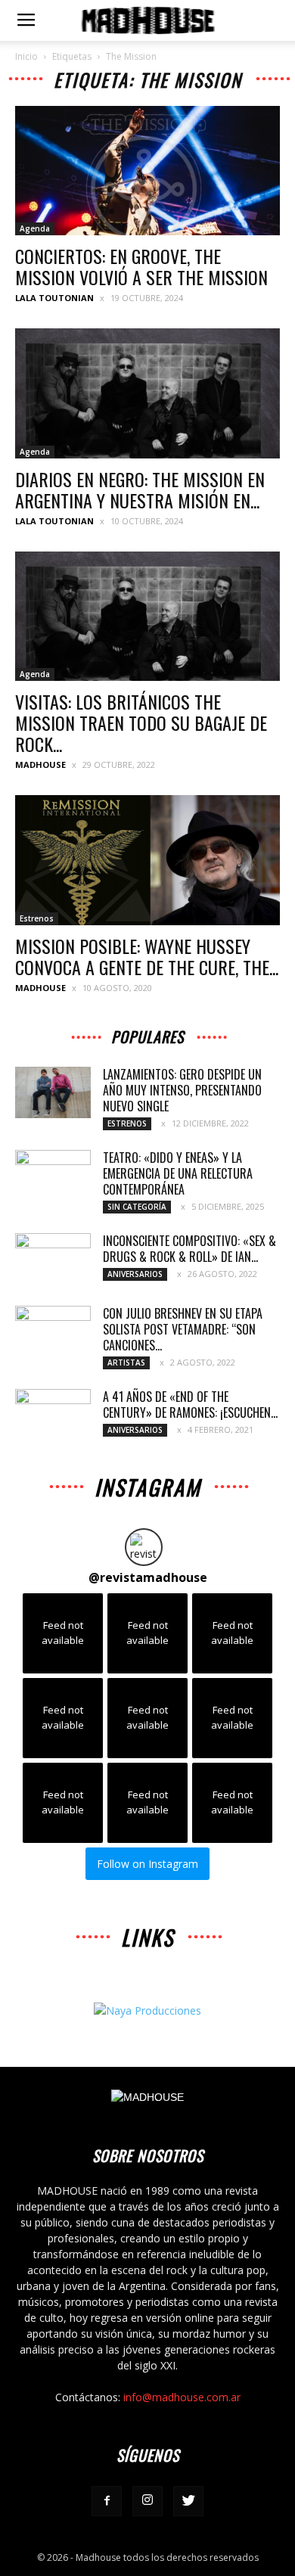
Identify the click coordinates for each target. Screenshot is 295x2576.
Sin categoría (137, 1207)
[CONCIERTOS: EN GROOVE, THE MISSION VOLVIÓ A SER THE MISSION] (147, 171)
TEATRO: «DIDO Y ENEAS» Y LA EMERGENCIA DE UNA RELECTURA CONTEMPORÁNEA (178, 1173)
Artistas (126, 1363)
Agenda (35, 228)
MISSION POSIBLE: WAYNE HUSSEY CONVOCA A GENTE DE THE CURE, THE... (147, 956)
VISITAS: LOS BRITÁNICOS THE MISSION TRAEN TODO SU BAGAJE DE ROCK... (141, 722)
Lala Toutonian (54, 298)
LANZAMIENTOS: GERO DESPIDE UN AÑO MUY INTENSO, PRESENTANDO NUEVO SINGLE (182, 1090)
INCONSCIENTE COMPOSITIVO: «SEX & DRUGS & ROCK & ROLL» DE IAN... (189, 1249)
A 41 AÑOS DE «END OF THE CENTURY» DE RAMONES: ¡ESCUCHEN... (190, 1405)
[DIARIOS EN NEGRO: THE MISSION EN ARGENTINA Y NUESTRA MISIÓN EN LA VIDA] (147, 393)
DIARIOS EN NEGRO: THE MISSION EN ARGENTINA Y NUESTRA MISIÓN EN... (140, 489)
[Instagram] (147, 2501)
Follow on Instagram (147, 1864)
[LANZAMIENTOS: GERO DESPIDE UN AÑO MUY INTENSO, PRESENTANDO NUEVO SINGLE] (53, 1093)
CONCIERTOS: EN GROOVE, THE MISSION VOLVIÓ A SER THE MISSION (141, 266)
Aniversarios (135, 1274)
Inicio (26, 56)
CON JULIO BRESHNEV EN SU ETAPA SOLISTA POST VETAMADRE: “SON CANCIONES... (183, 1329)
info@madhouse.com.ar (182, 2397)
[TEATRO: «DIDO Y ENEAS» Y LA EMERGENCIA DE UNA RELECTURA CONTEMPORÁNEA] (53, 1176)
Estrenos (37, 918)
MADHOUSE (40, 764)
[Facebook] (107, 2501)
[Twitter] (188, 2501)
